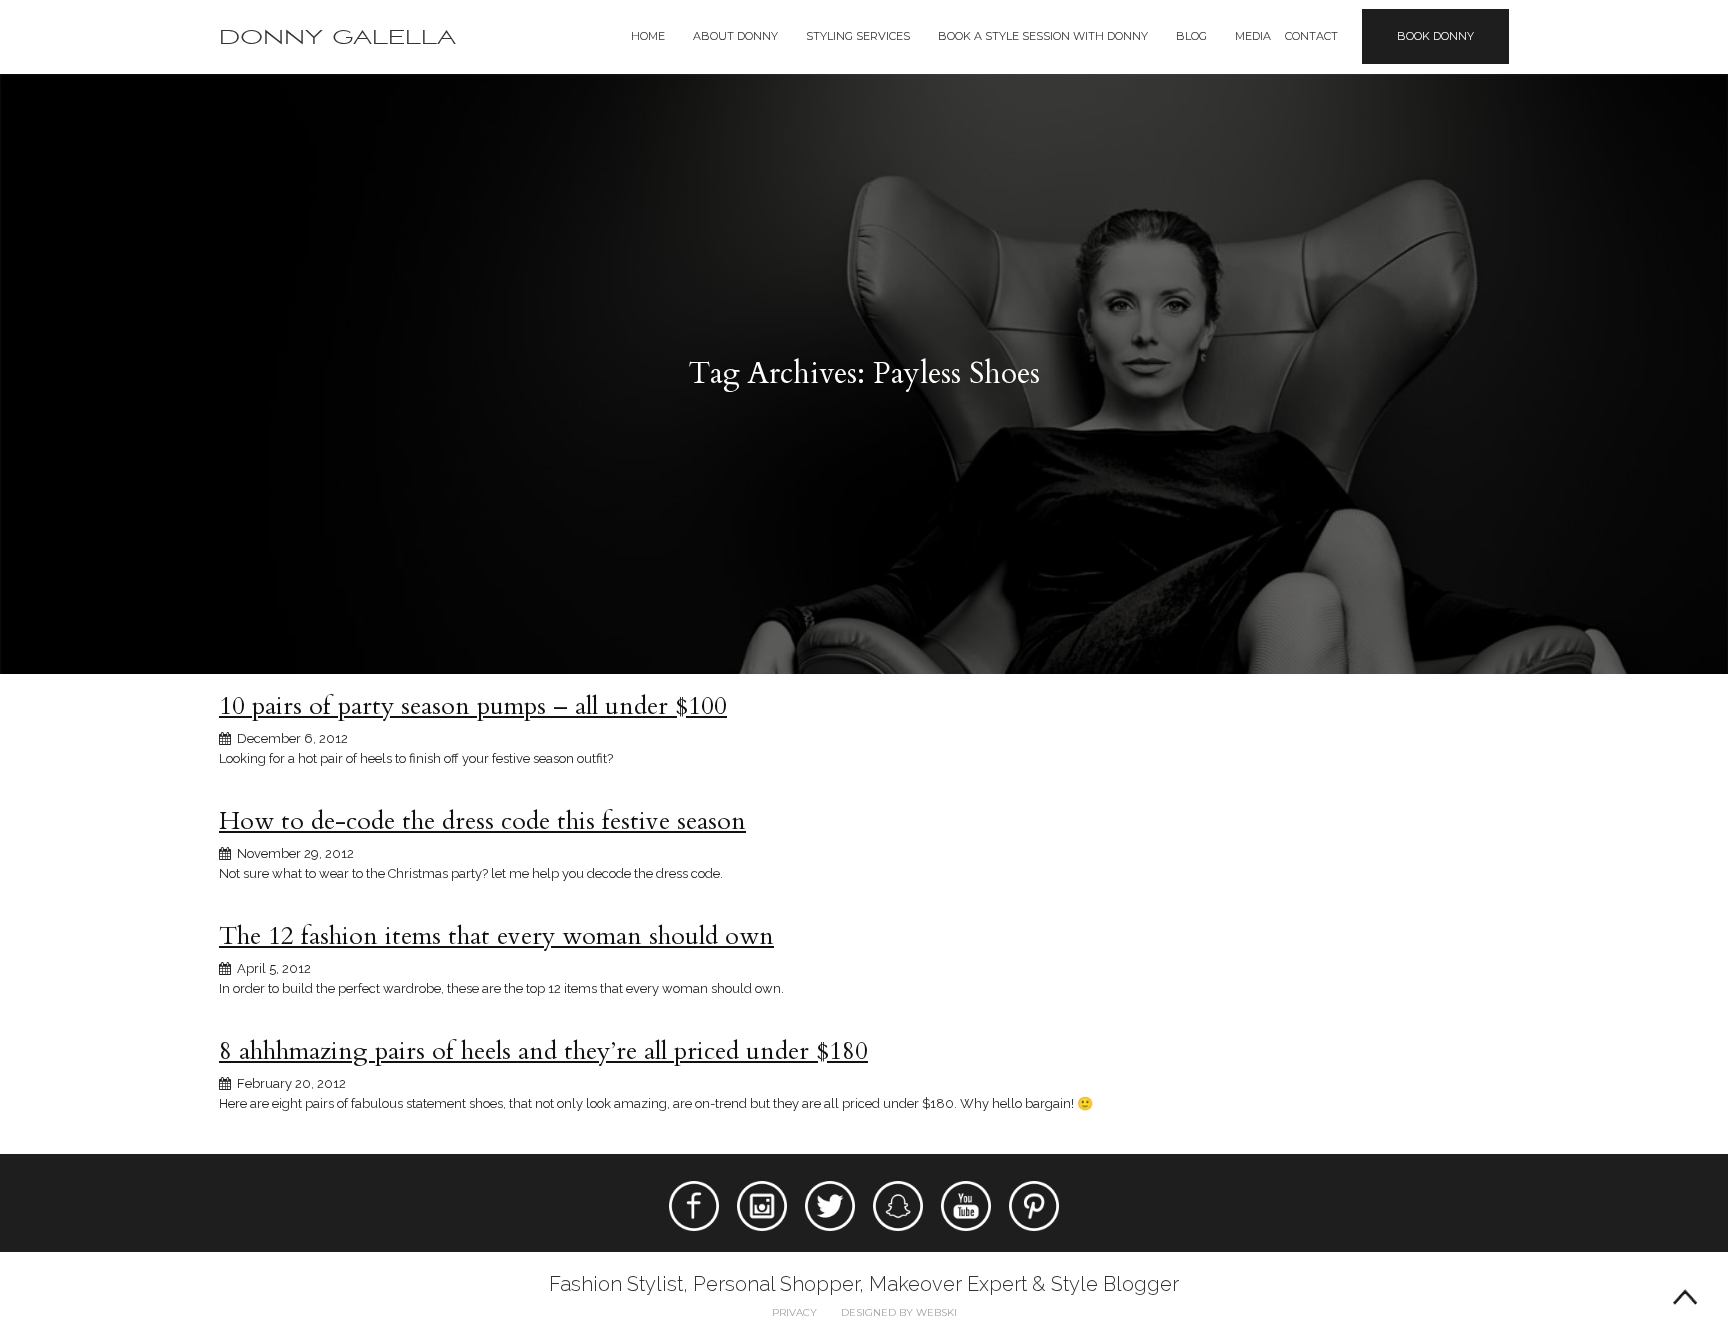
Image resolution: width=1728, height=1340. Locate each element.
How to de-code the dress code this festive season (482, 821)
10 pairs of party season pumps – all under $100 (473, 706)
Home (648, 36)
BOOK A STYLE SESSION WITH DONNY (1043, 36)
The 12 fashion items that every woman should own (496, 936)
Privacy (794, 1312)
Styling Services (858, 36)
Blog (1191, 36)
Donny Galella (337, 37)
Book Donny (1435, 36)
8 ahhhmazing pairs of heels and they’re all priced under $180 (543, 1051)
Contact (1311, 36)
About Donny (735, 36)
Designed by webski (899, 1312)
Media (1253, 36)
